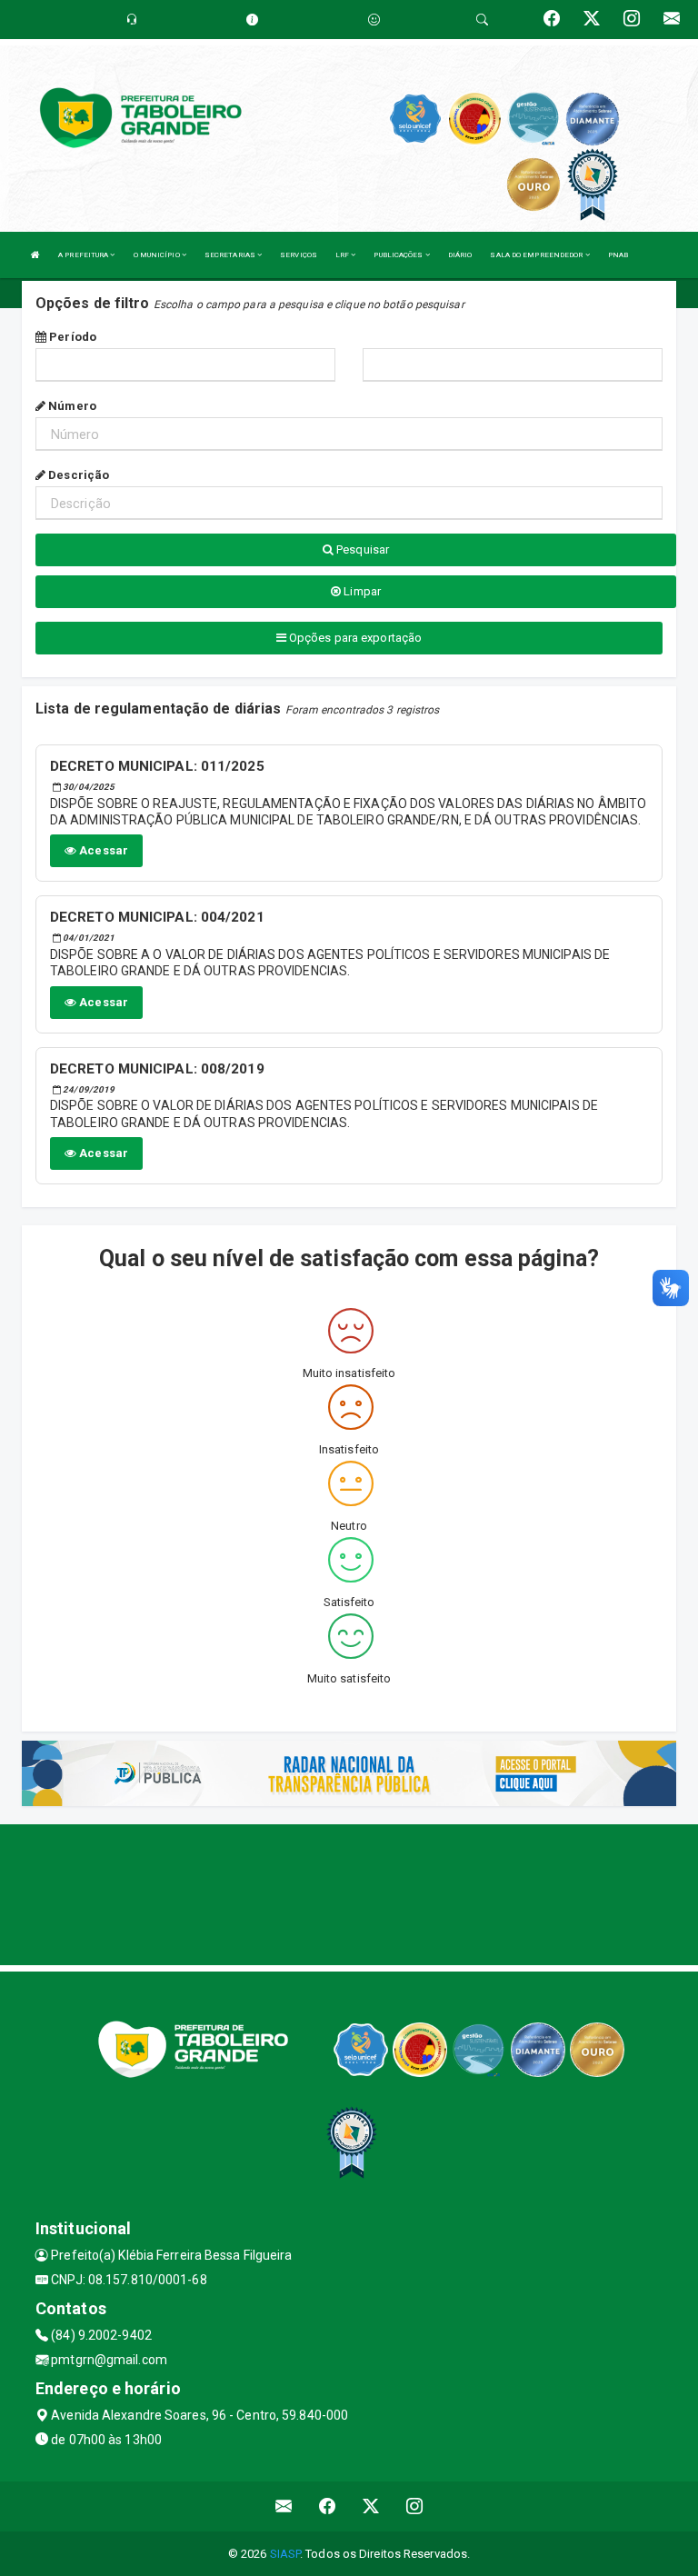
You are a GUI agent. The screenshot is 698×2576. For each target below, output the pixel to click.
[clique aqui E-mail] (284, 2506)
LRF (343, 255)
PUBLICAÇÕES (399, 255)
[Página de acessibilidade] (374, 20)
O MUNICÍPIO (158, 255)
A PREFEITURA (84, 255)
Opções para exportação (354, 638)
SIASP (285, 2554)
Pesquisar (361, 549)
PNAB (618, 255)
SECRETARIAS (231, 255)
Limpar (361, 591)
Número (71, 406)
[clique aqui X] (371, 2506)
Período (71, 337)
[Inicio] (35, 255)
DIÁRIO (460, 255)
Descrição (77, 475)
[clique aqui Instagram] (415, 2506)
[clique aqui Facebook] (328, 2506)
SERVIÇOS (299, 255)
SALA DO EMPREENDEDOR (537, 255)
